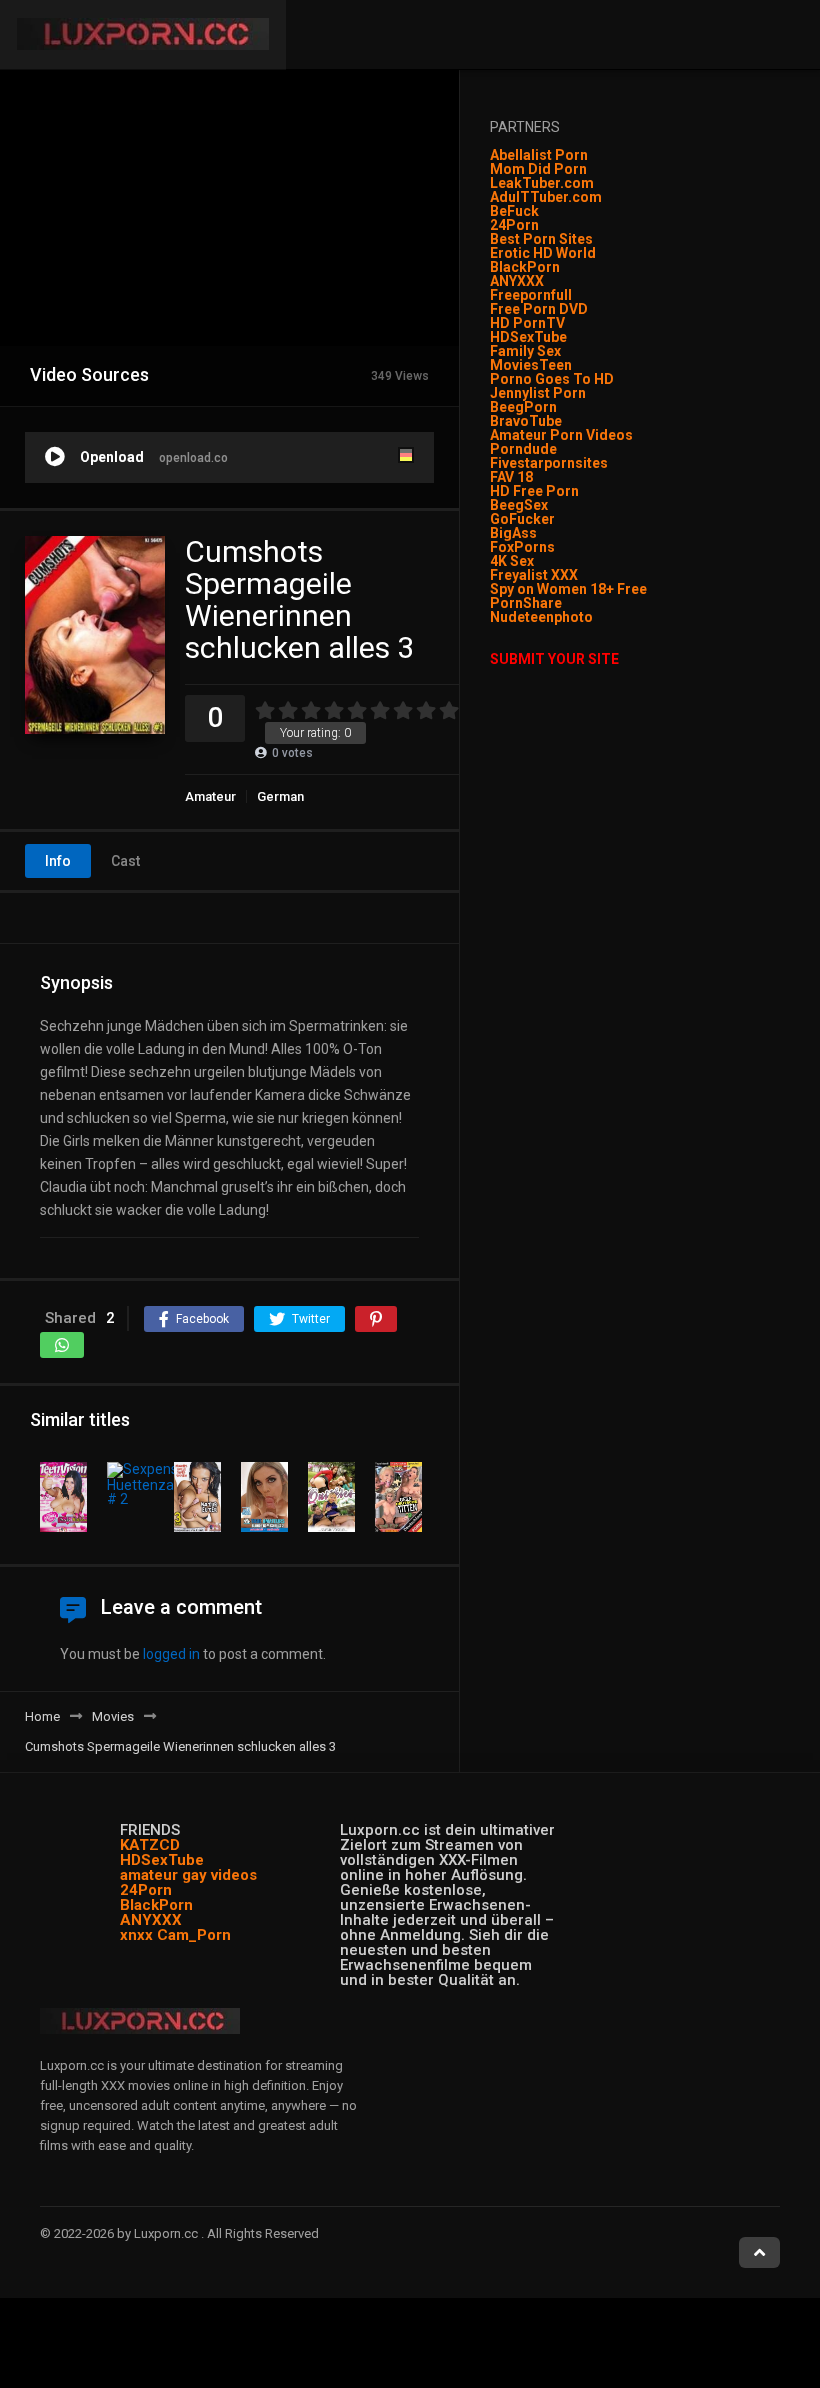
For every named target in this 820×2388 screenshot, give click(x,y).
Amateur (210, 796)
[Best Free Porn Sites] (594, 617)
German (280, 796)
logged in (171, 1654)
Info (58, 861)
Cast (125, 861)
